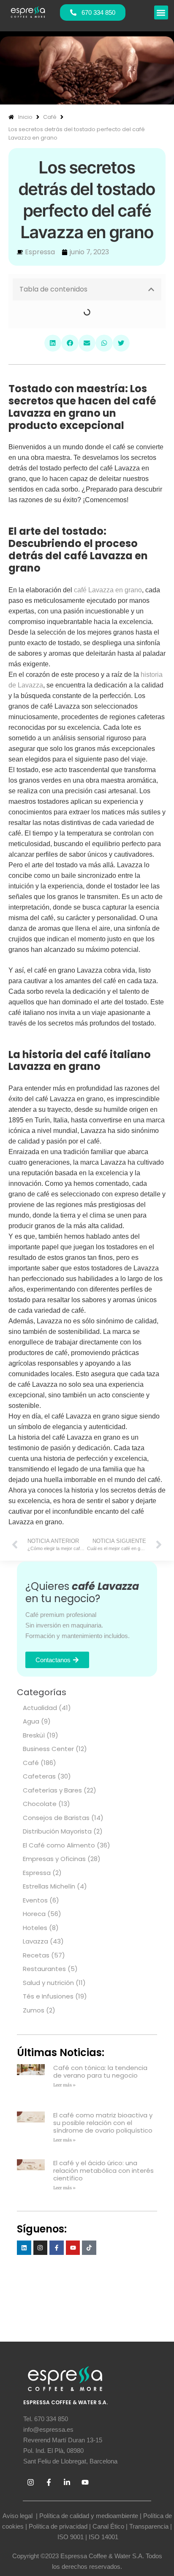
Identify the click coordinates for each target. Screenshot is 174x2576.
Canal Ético (108, 2526)
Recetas (36, 1955)
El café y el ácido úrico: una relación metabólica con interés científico (103, 2170)
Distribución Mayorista (57, 1831)
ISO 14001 (103, 2537)
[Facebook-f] (57, 2248)
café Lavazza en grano (108, 590)
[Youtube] (73, 2248)
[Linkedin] (24, 2248)
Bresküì (34, 1735)
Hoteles (35, 1928)
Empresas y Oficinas (54, 1859)
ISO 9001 (71, 2537)
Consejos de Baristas (56, 1818)
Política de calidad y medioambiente (89, 2516)
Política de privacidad (58, 2526)
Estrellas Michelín (49, 1886)
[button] (161, 12)
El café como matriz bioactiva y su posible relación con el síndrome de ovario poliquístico (103, 2123)
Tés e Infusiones (48, 1996)
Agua (31, 1721)
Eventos (35, 1900)
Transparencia (149, 2526)
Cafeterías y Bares (52, 1790)
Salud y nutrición (48, 1983)
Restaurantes (44, 1969)
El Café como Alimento (59, 1845)
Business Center (48, 1749)
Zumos (34, 2010)
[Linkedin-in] (67, 2482)
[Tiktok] (89, 2248)
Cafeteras (39, 1776)
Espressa (37, 1873)
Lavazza (35, 1941)
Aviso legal (18, 2516)
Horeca (34, 1914)
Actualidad (40, 1708)
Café (31, 1763)
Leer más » (64, 2085)
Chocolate (40, 1804)
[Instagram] (41, 2248)
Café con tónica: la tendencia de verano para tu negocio (100, 2072)
